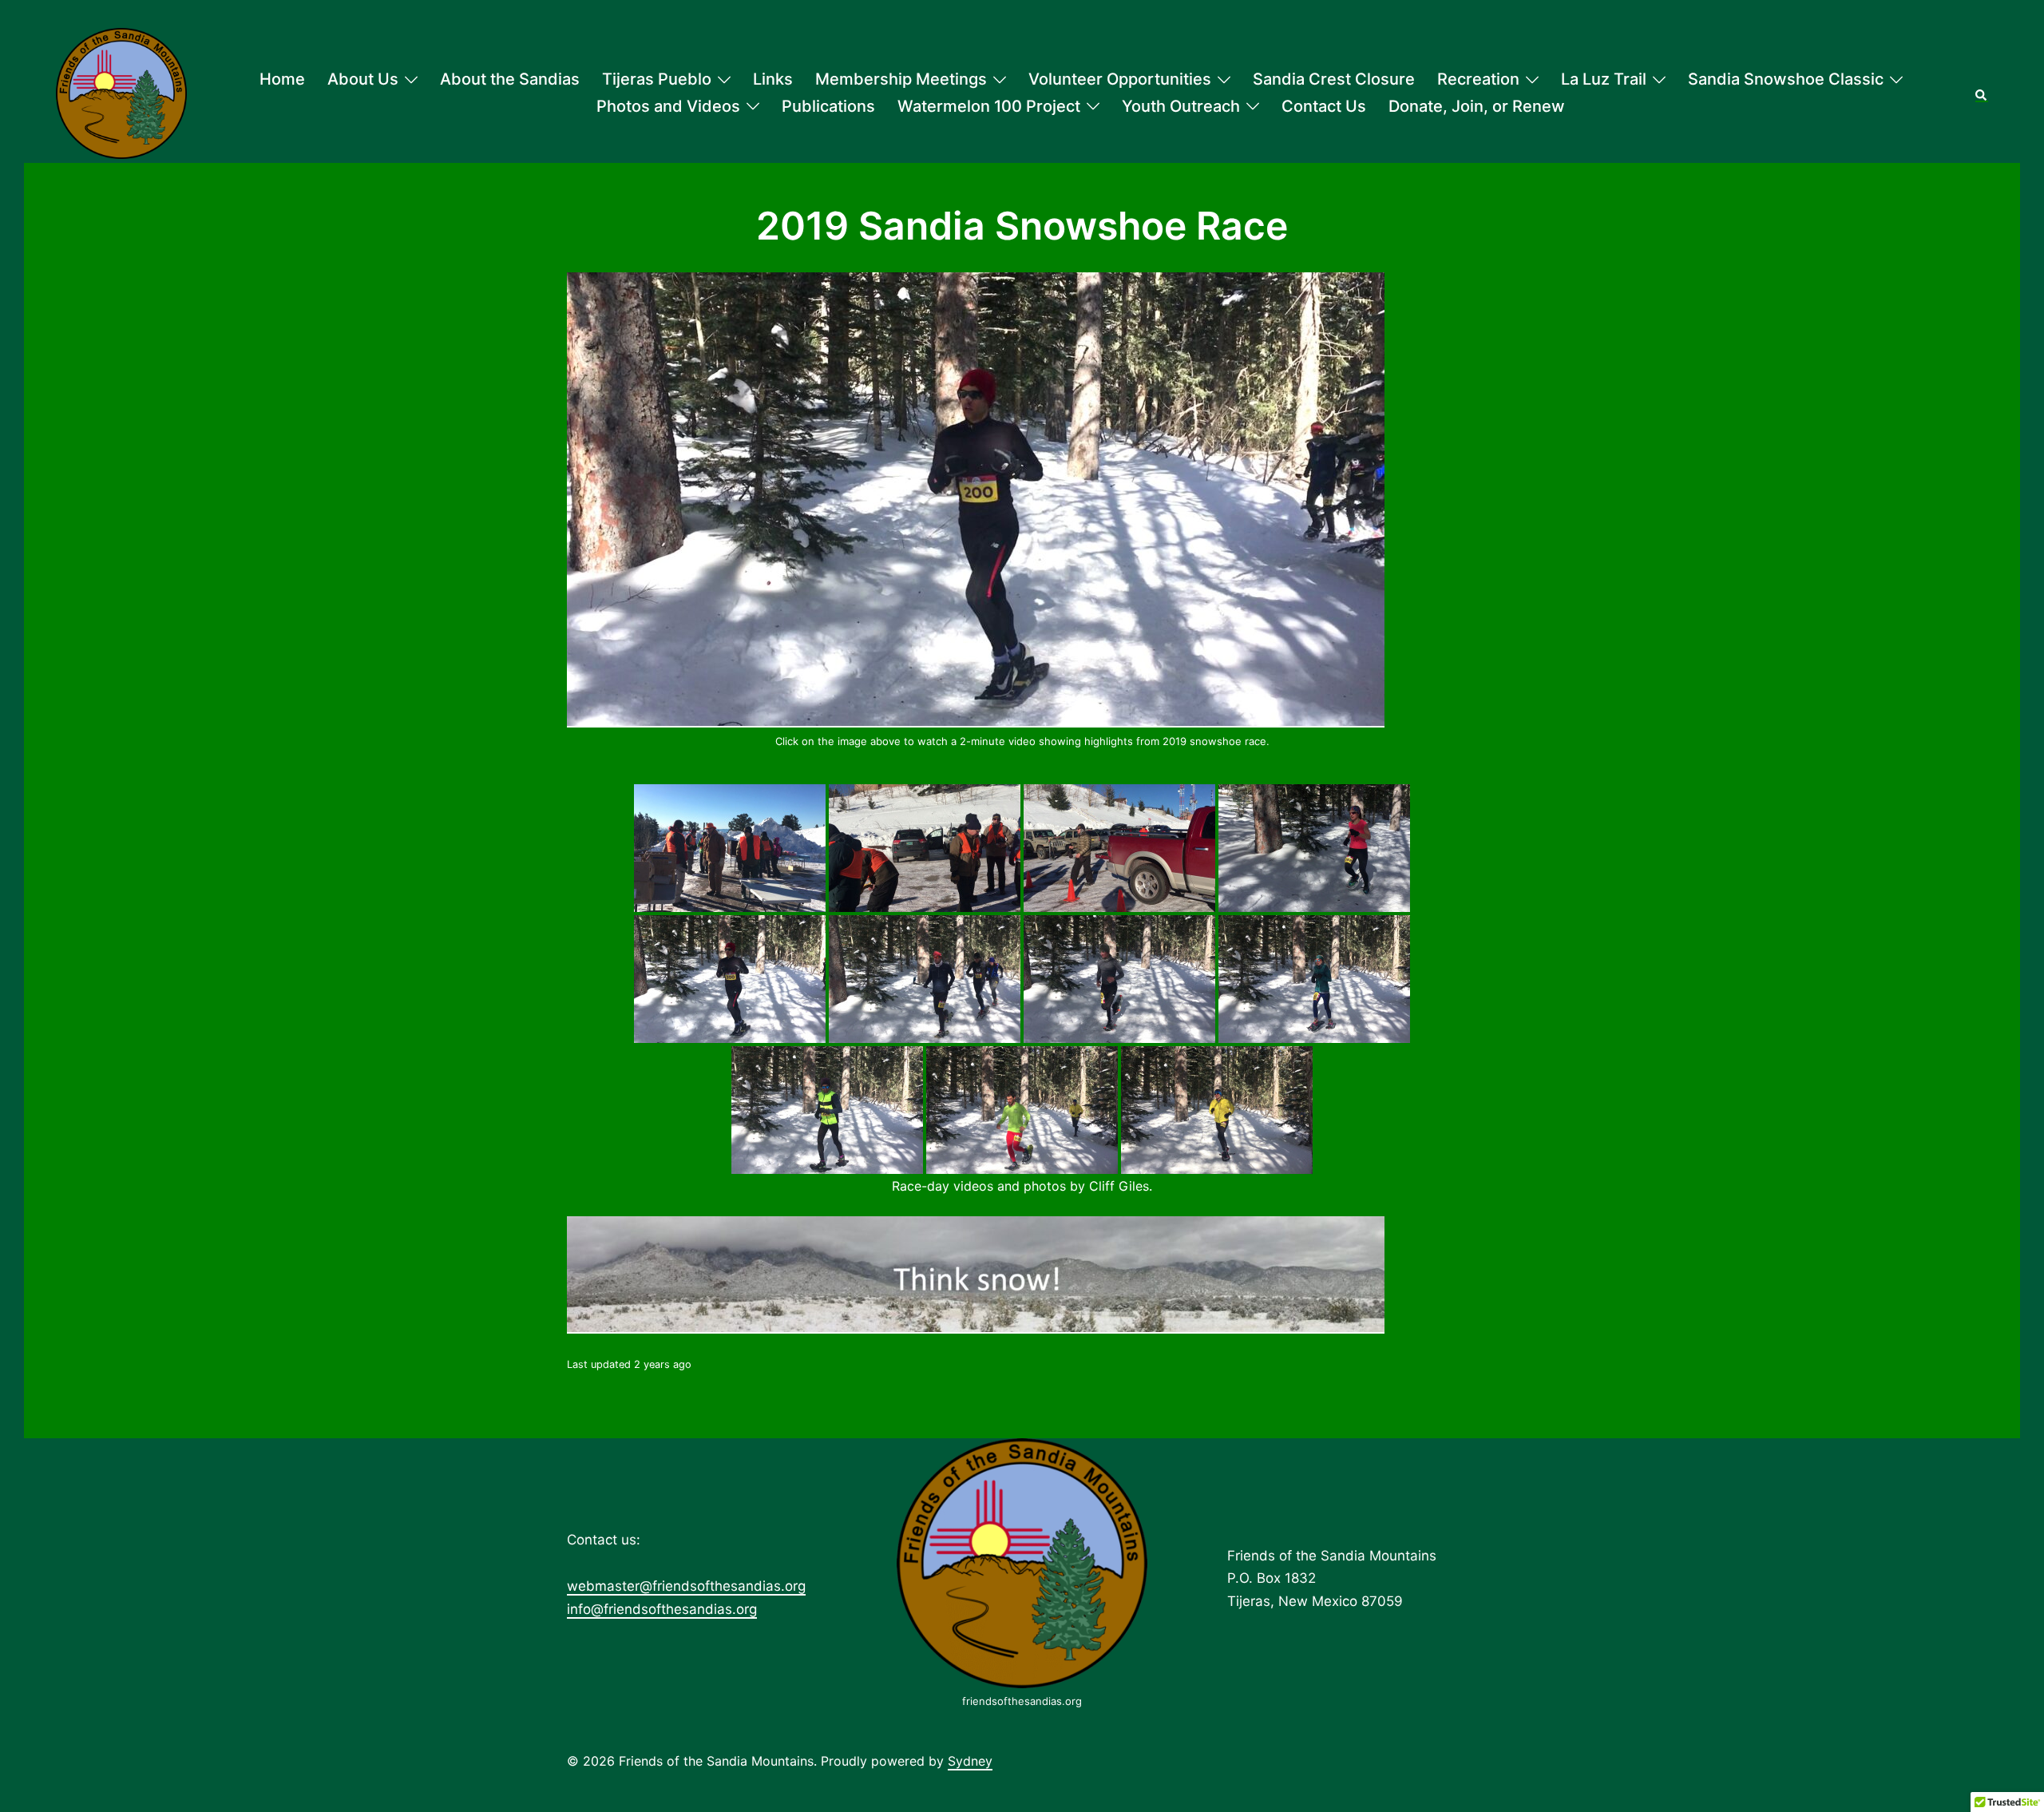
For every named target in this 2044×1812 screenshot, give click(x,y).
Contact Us (1324, 106)
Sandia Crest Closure (1334, 79)
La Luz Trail (1604, 79)
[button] (1982, 93)
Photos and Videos (668, 106)
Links (773, 79)
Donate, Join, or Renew (1477, 106)
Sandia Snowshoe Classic (1786, 79)
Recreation (1478, 79)
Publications (828, 106)
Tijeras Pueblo (657, 79)
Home (282, 79)
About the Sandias (510, 79)
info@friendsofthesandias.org (662, 1609)
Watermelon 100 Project (989, 106)
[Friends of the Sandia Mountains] (121, 93)
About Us (363, 79)
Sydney (970, 1761)
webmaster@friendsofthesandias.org (686, 1586)
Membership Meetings (901, 79)
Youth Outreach (1181, 106)
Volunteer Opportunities (1120, 79)
